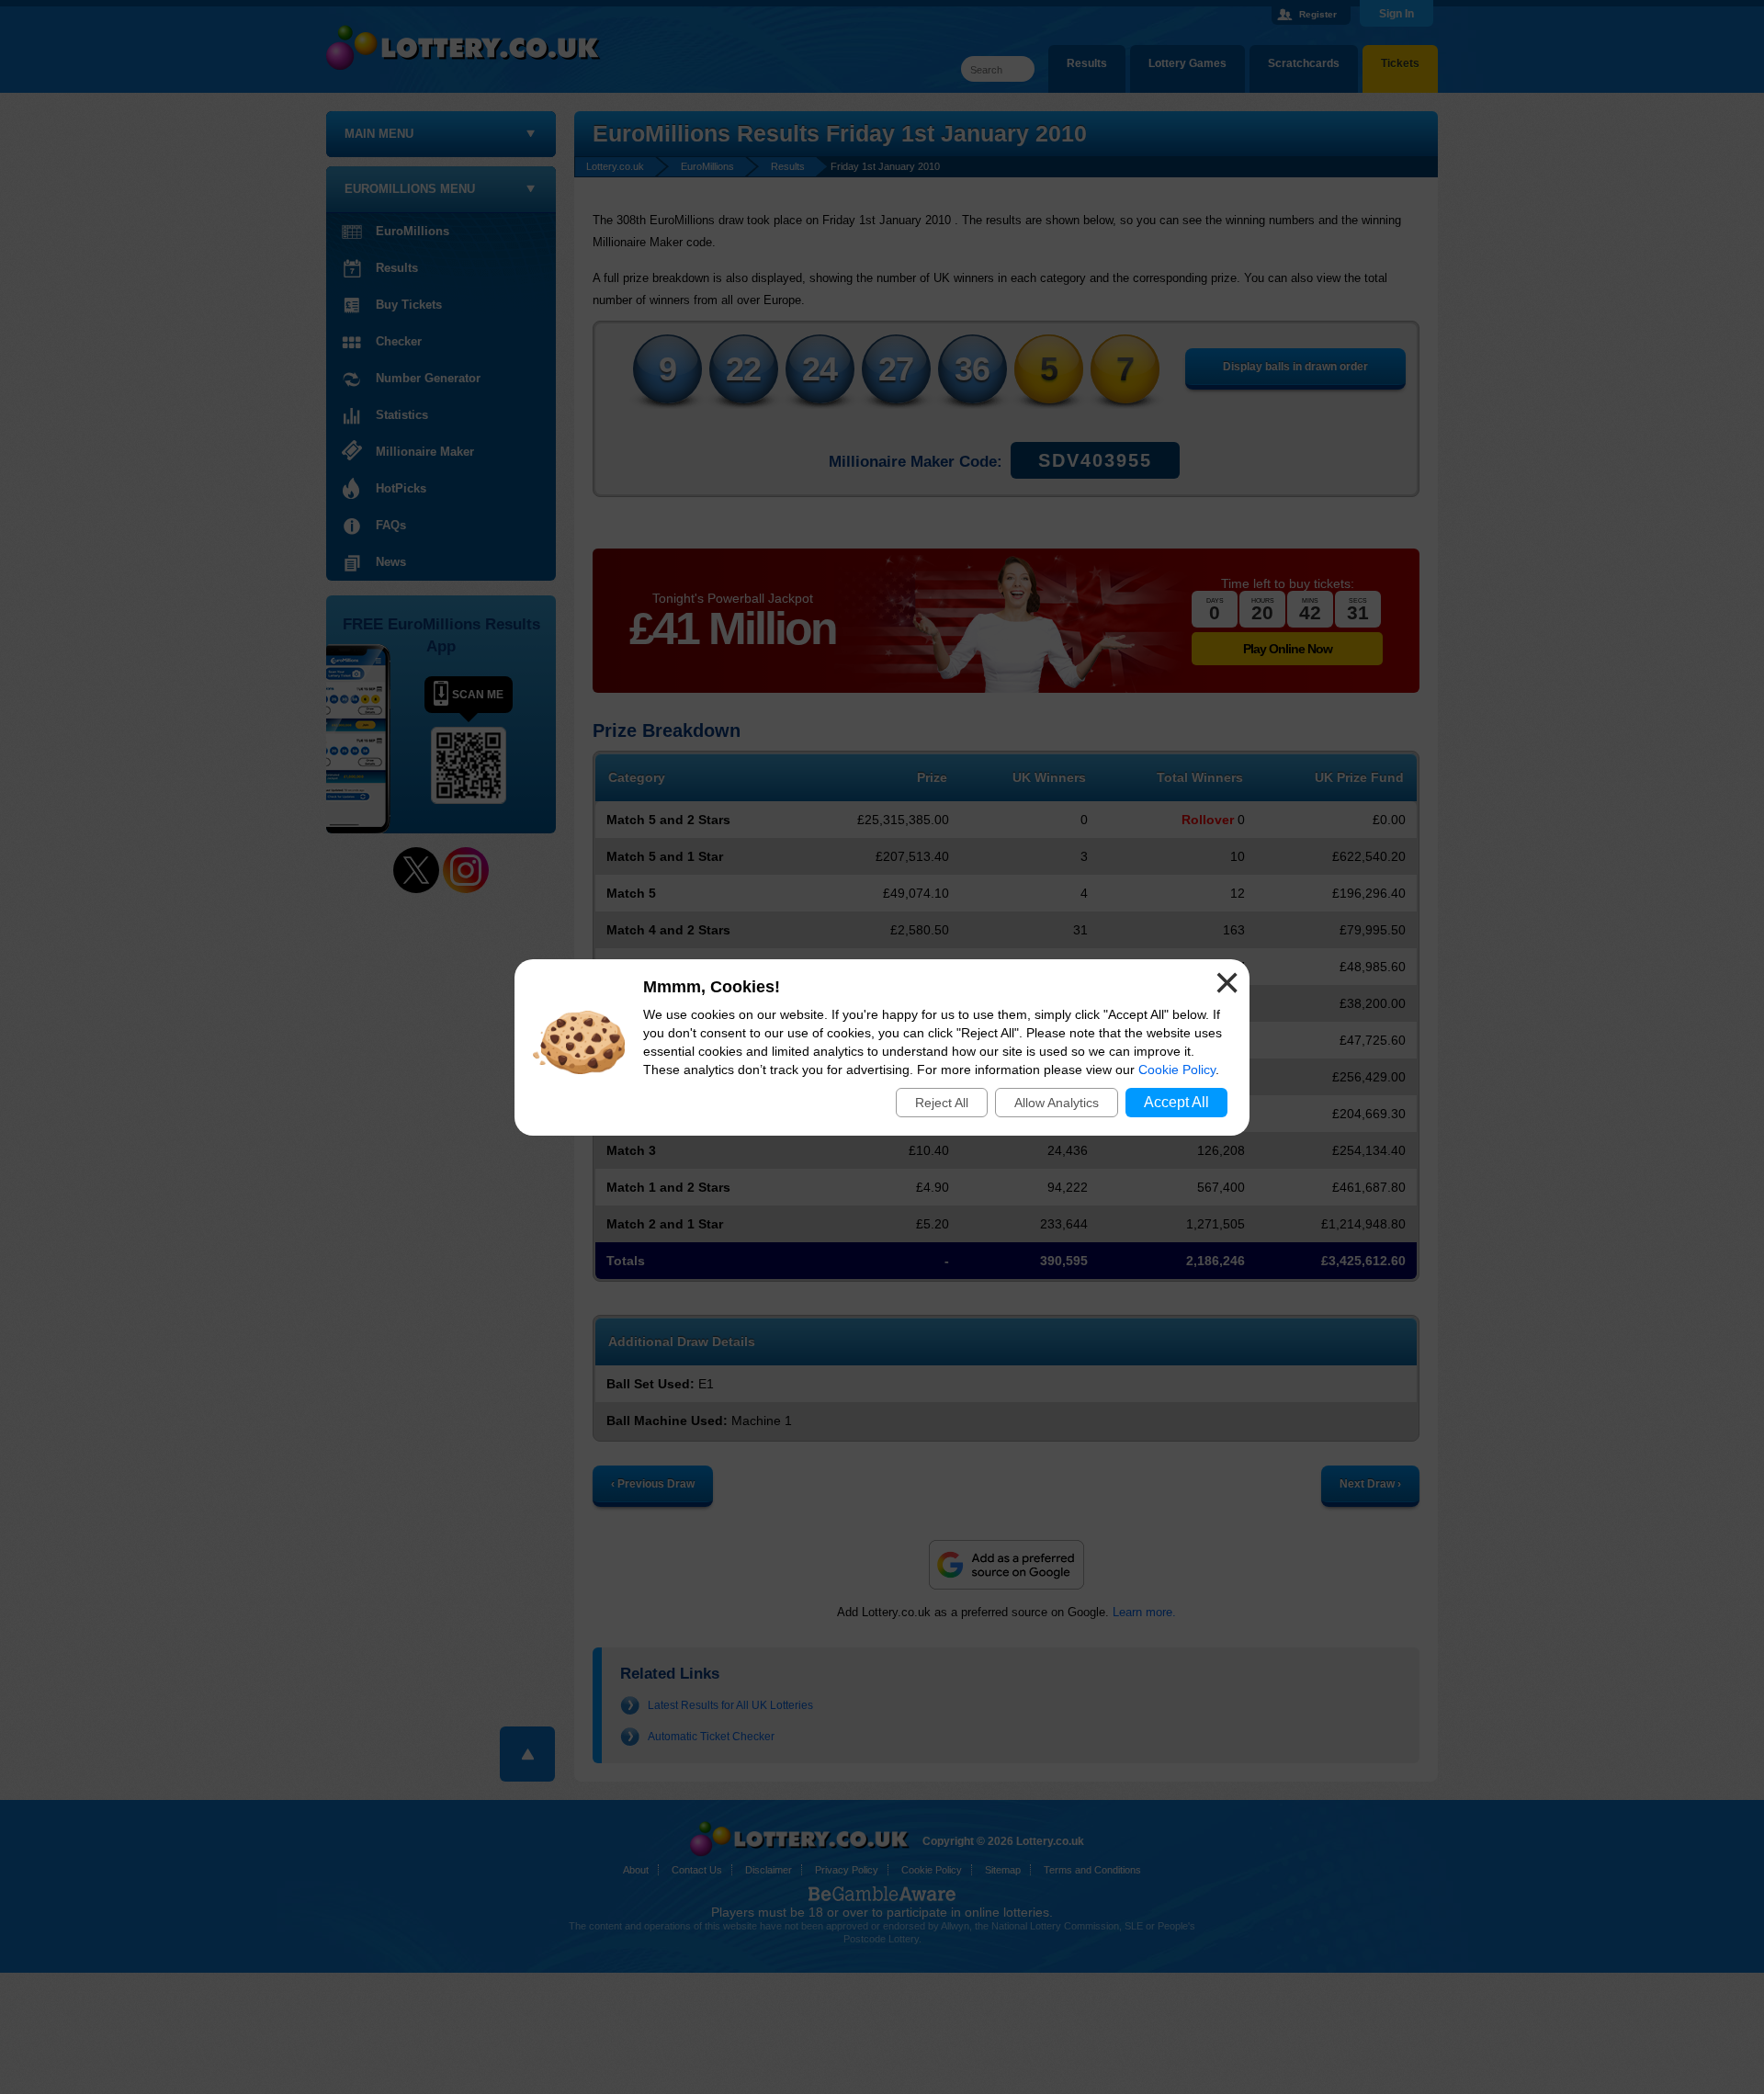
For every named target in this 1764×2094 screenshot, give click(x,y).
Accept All (1176, 1102)
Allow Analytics (1057, 1103)
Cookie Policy (1177, 1070)
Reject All (942, 1103)
